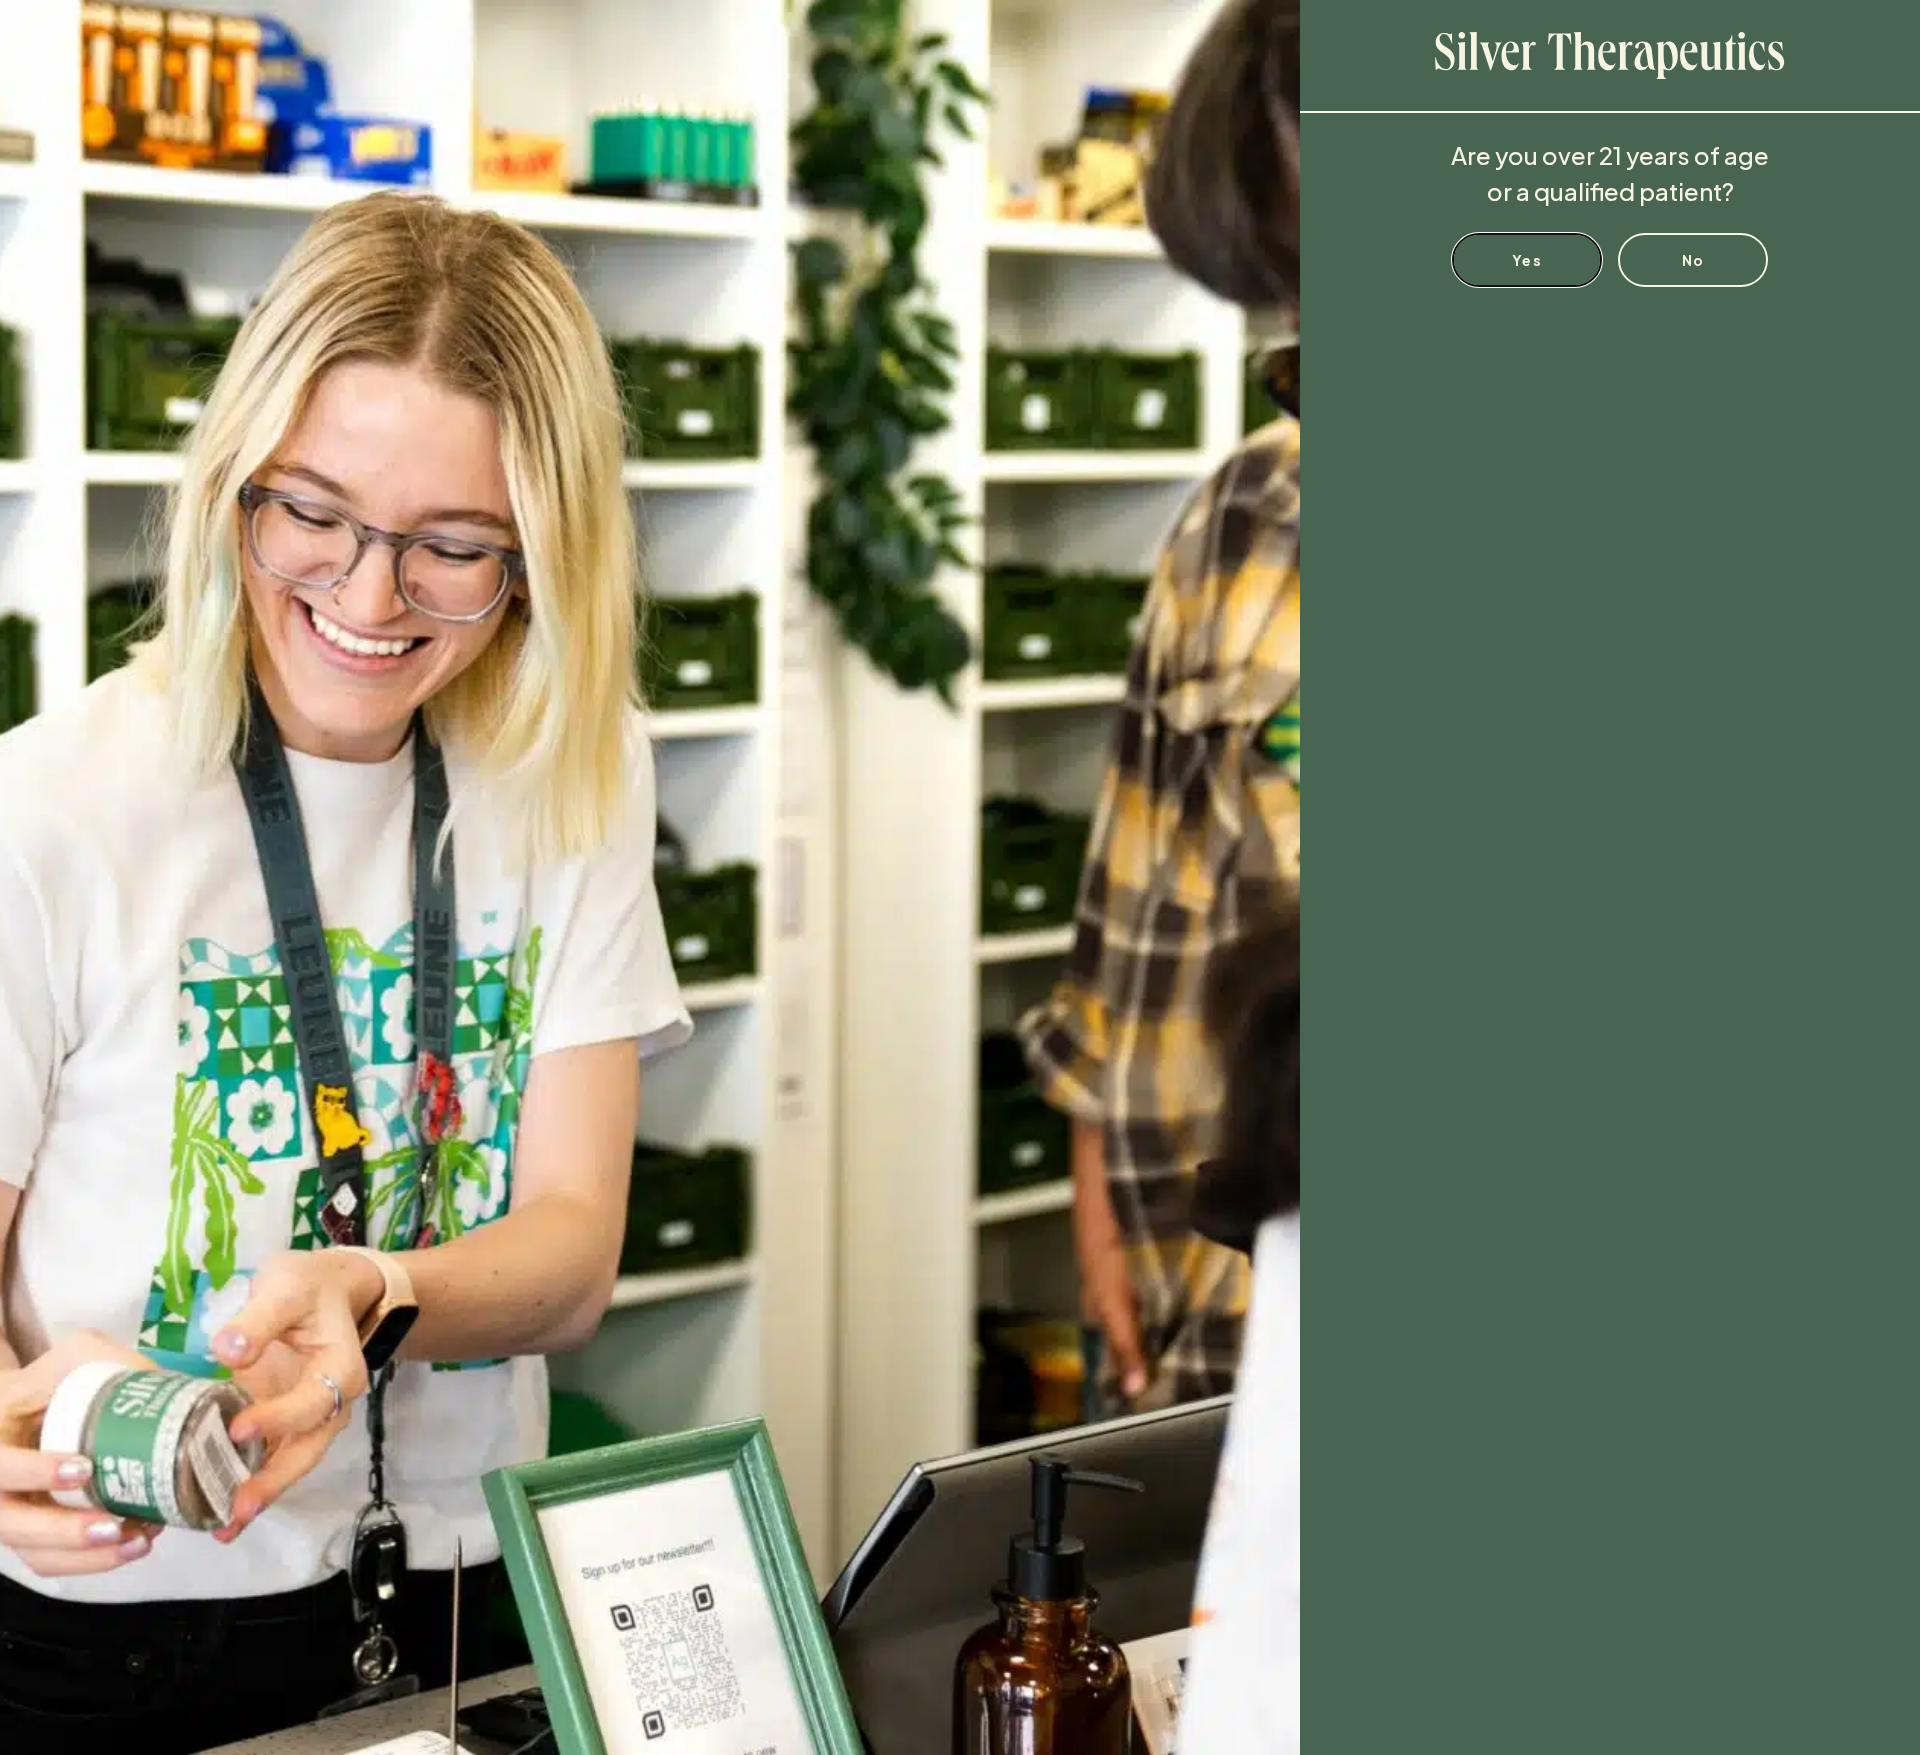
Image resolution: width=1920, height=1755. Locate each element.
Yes (1527, 260)
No (1693, 260)
